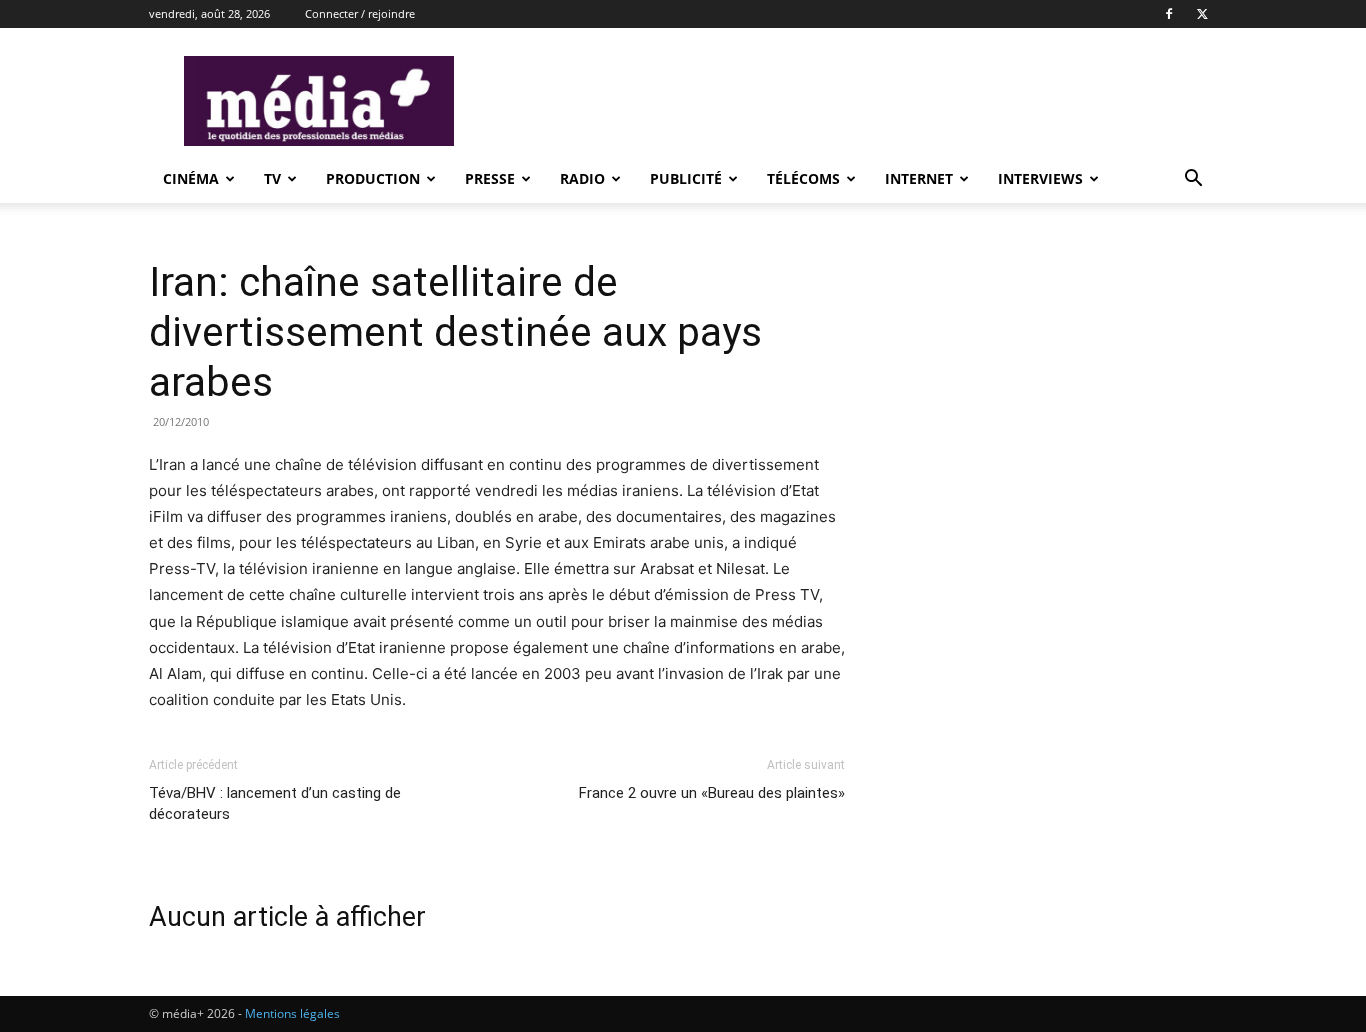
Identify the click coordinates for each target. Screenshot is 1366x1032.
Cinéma (191, 178)
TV (272, 178)
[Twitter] (1202, 14)
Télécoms (803, 178)
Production (373, 178)
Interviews (1040, 178)
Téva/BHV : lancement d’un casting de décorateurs (275, 803)
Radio (582, 178)
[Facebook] (1169, 14)
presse (490, 178)
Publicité (686, 178)
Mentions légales (292, 1013)
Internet (919, 178)
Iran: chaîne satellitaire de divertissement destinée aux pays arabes (455, 332)
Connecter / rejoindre (360, 13)
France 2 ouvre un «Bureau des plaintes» (712, 793)
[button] (1193, 180)
